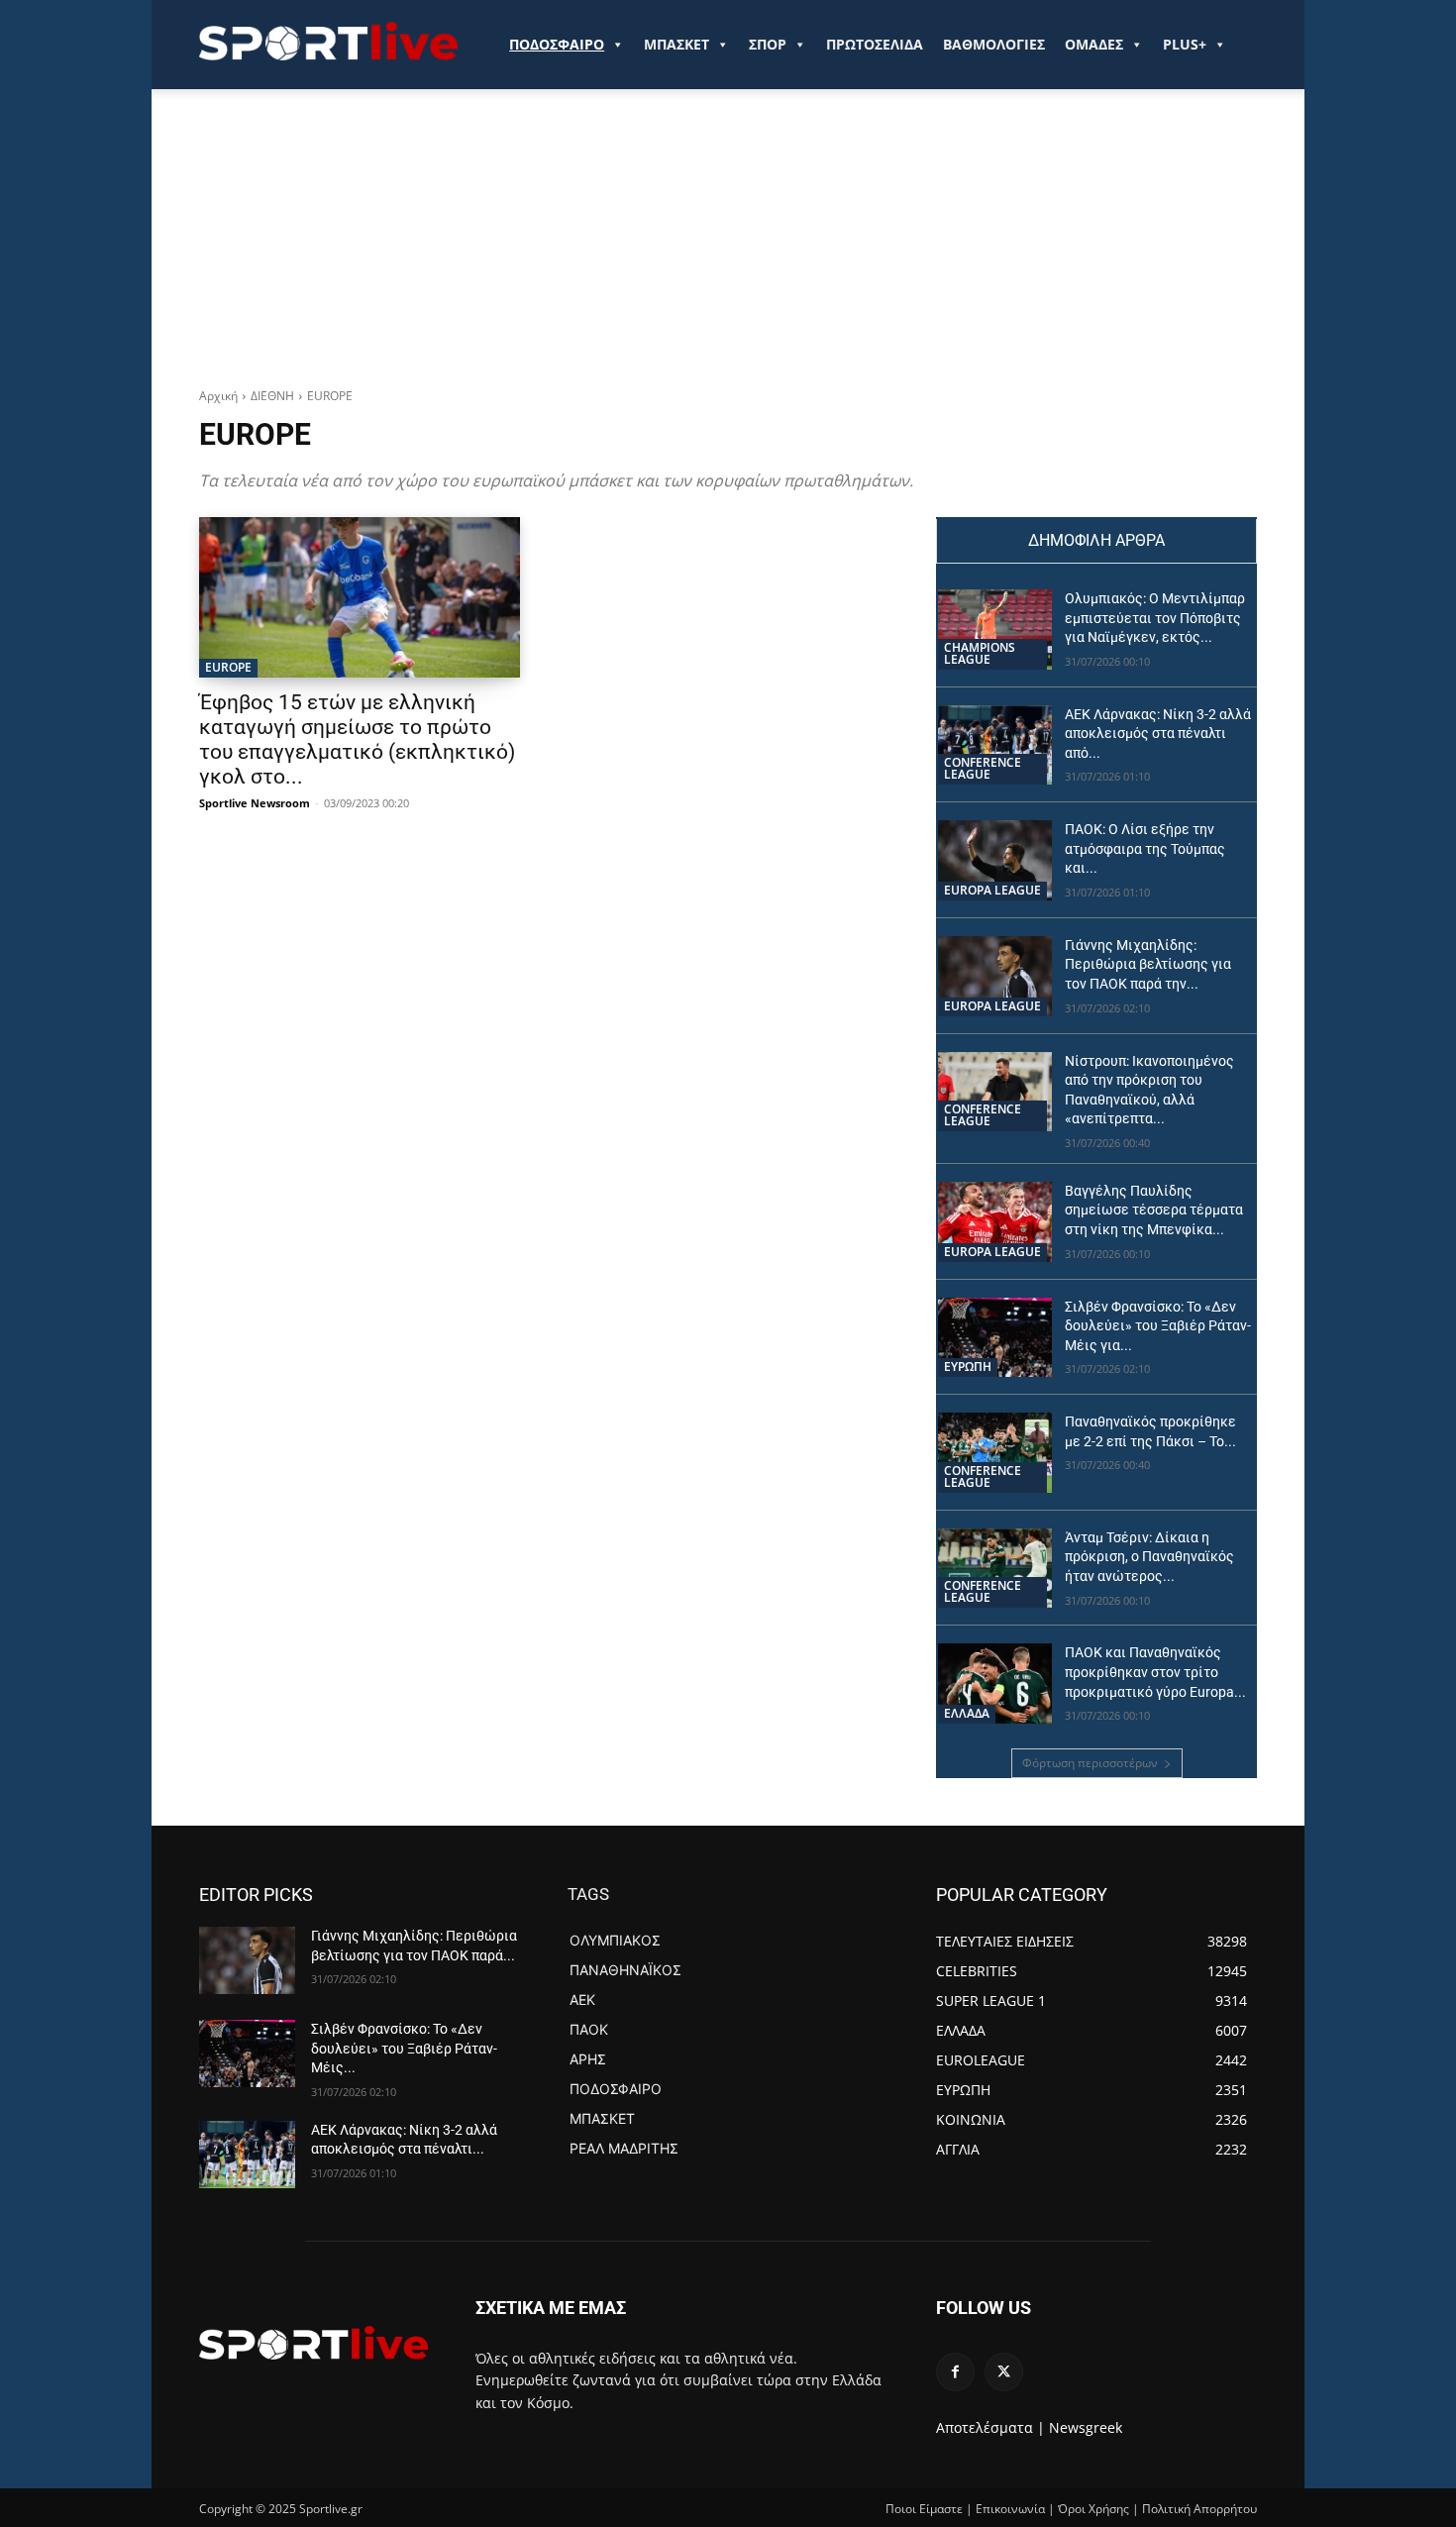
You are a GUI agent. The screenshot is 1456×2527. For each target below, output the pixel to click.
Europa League (992, 890)
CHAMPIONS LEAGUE (980, 653)
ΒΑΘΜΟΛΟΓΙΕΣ (994, 44)
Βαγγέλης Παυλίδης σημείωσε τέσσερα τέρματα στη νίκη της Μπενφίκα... (1154, 1210)
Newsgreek (1086, 2427)
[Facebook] (955, 2372)
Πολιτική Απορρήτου (1199, 2509)
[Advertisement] (728, 239)
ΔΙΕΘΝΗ (272, 396)
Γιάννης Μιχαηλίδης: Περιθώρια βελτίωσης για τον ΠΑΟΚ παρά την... (1148, 964)
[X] (1004, 2372)
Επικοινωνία (1010, 2509)
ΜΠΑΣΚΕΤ (676, 44)
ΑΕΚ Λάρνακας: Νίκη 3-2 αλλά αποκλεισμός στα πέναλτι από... (1158, 734)
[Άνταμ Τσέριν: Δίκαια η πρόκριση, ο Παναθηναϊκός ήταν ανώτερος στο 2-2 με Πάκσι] (995, 1569)
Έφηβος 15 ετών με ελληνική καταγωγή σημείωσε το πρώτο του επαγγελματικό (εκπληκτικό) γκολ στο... (357, 739)
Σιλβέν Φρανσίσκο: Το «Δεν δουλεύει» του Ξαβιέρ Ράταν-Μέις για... (1158, 1326)
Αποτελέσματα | (990, 2427)
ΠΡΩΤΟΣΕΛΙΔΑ (875, 44)
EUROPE (228, 667)
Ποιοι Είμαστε (924, 2509)
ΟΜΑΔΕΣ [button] (1094, 44)
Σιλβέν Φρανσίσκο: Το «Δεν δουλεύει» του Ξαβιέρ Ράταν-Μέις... (404, 2048)
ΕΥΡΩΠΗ (968, 1367)
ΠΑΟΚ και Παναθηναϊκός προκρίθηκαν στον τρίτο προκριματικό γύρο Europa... (1155, 1672)
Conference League (983, 768)
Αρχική (218, 396)
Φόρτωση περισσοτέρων (1090, 1763)
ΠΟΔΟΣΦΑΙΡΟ (557, 44)
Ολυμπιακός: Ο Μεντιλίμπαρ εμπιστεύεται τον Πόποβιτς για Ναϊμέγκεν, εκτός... (1155, 618)
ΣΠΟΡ (768, 44)
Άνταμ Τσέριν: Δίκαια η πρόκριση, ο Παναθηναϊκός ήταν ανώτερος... (1149, 1557)
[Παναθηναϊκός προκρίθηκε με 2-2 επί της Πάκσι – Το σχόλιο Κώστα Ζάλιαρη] (995, 1453)
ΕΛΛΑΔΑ (967, 1713)
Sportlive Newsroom (255, 803)
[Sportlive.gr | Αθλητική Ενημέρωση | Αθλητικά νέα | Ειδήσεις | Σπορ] (313, 2343)
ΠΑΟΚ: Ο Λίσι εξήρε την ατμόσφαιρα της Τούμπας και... (1145, 848)
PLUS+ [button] (1185, 44)
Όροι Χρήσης (1093, 2509)
